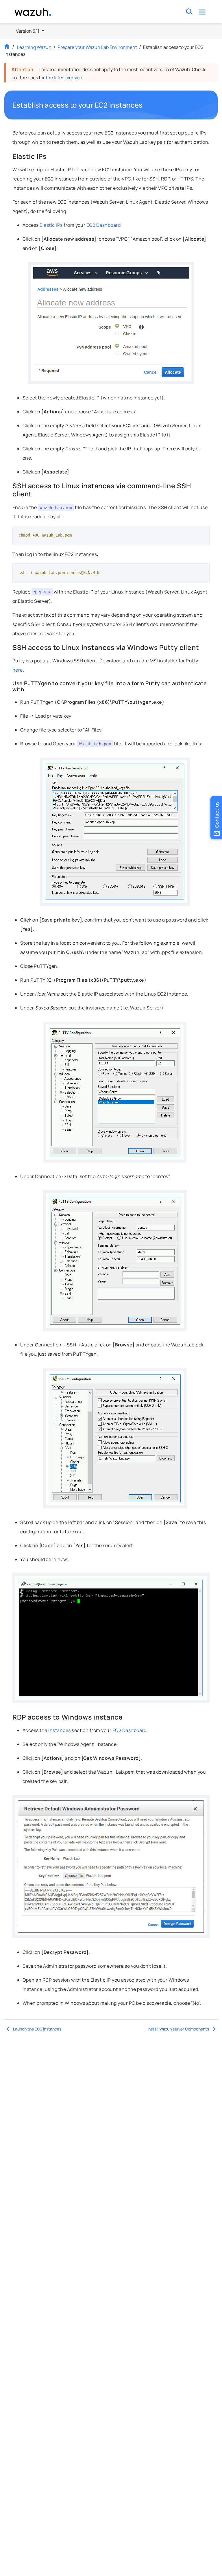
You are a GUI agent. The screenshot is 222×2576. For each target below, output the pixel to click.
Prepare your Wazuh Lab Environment (97, 47)
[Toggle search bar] (189, 12)
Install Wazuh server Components (178, 2029)
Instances (59, 1730)
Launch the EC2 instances (37, 2029)
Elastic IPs (51, 225)
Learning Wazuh (34, 47)
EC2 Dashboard (103, 225)
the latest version (64, 78)
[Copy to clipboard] (203, 532)
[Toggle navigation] (202, 12)
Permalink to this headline (146, 105)
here (18, 670)
